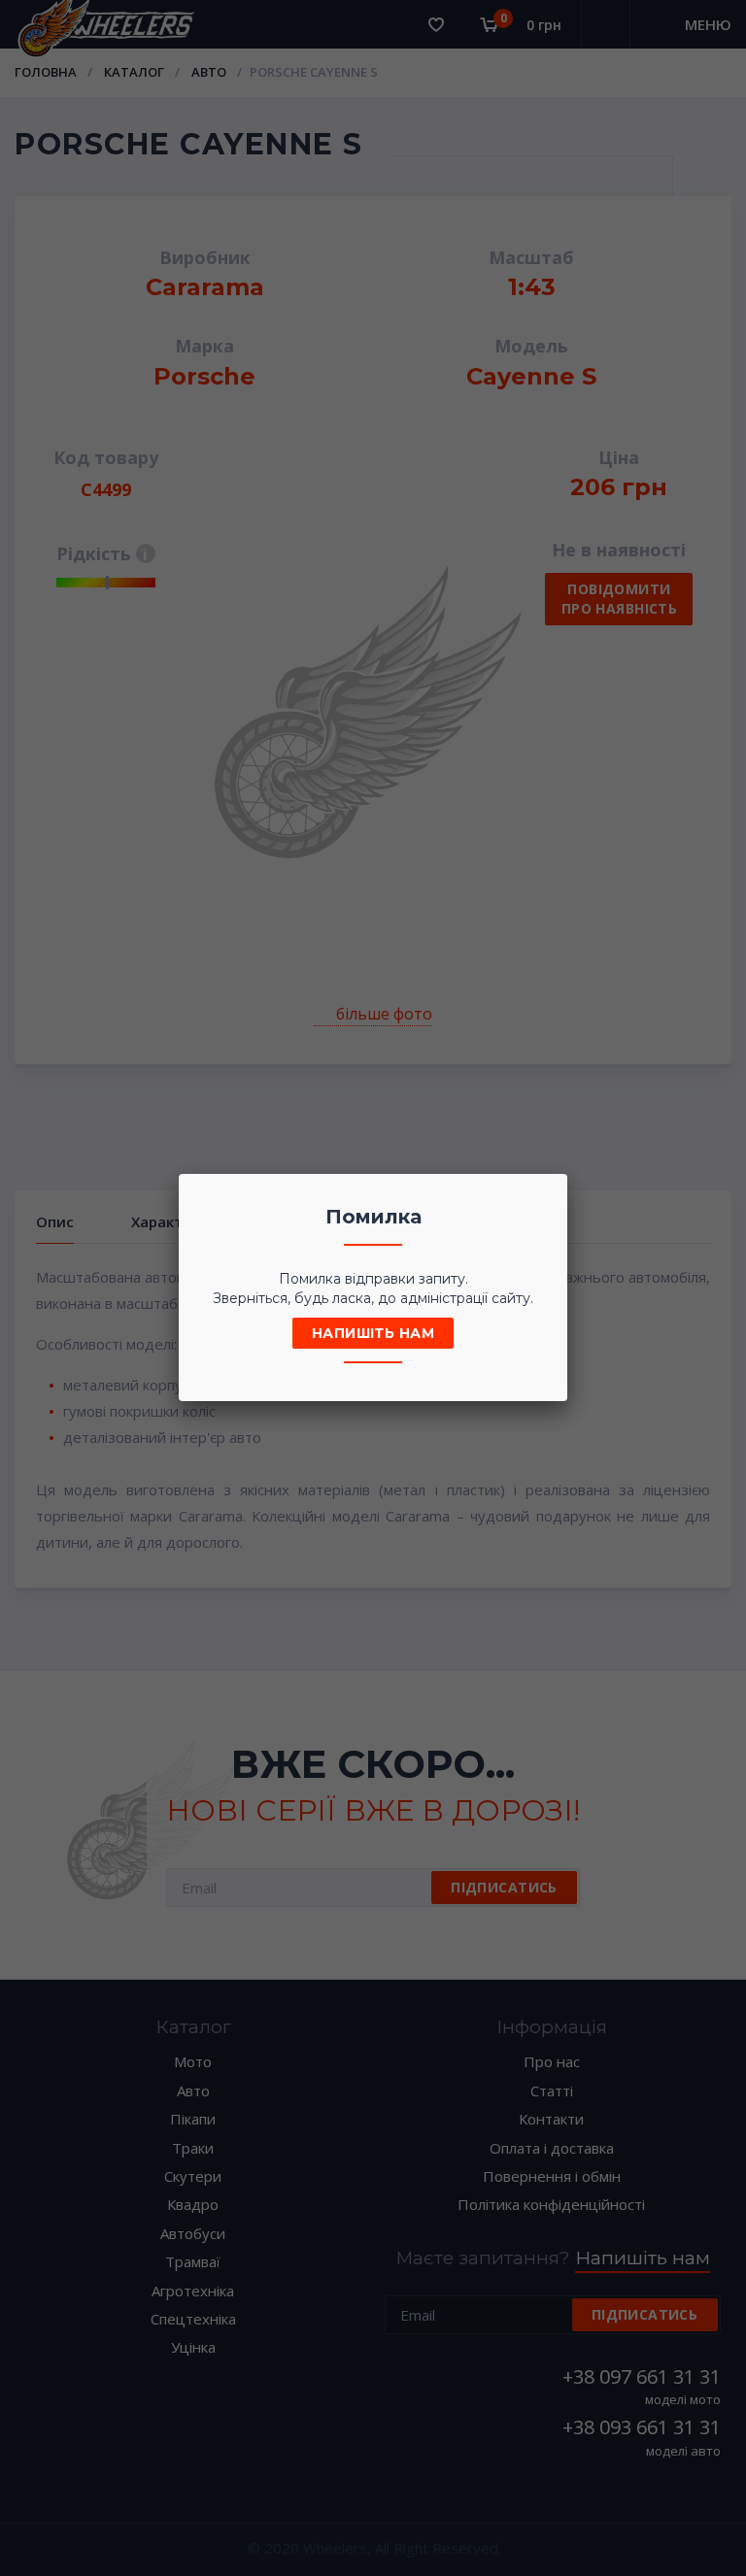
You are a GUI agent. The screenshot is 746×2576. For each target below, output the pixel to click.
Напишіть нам (373, 1333)
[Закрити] (547, 1194)
